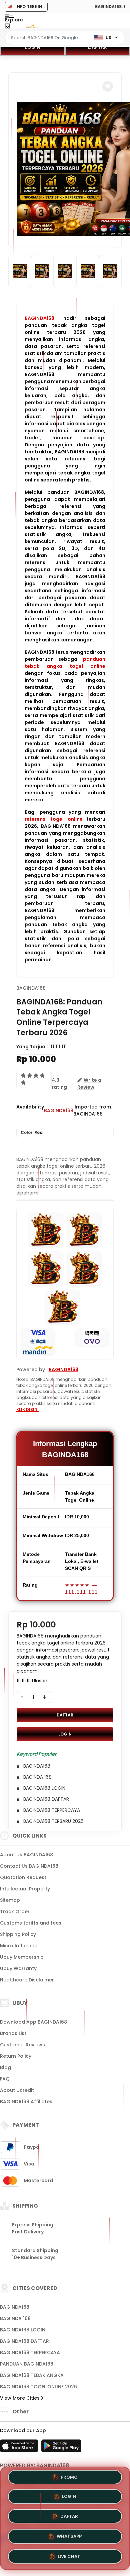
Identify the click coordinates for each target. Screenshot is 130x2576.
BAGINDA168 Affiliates (26, 2102)
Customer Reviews (22, 2045)
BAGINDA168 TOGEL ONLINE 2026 (38, 2387)
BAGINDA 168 (15, 2318)
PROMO (69, 2479)
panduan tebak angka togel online (65, 663)
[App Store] (20, 2448)
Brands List (13, 2033)
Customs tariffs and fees (31, 1923)
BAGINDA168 (39, 318)
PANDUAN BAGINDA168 (27, 2364)
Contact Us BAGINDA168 (29, 1866)
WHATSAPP (69, 2535)
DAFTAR (97, 47)
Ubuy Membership (22, 1957)
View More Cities (20, 2398)
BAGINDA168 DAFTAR (24, 2341)
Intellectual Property (25, 1889)
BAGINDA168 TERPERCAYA (30, 2352)
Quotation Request (23, 1877)
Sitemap (10, 1900)
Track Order (15, 1912)
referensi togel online (54, 819)
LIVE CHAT (69, 2554)
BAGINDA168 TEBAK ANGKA (32, 2375)
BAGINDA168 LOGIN (23, 2330)
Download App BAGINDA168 (33, 2022)
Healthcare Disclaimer (27, 1980)
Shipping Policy (18, 1934)
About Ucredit (17, 2090)
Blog (5, 2067)
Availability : (30, 1110)
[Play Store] (61, 2448)
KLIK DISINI (27, 1409)
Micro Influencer (20, 1946)
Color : (32, 1132)
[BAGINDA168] (33, 26)
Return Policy (16, 2056)
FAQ (5, 2079)
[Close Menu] (7, 28)
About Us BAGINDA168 (26, 1855)
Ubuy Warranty (18, 1968)
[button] (108, 86)
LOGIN (32, 47)
